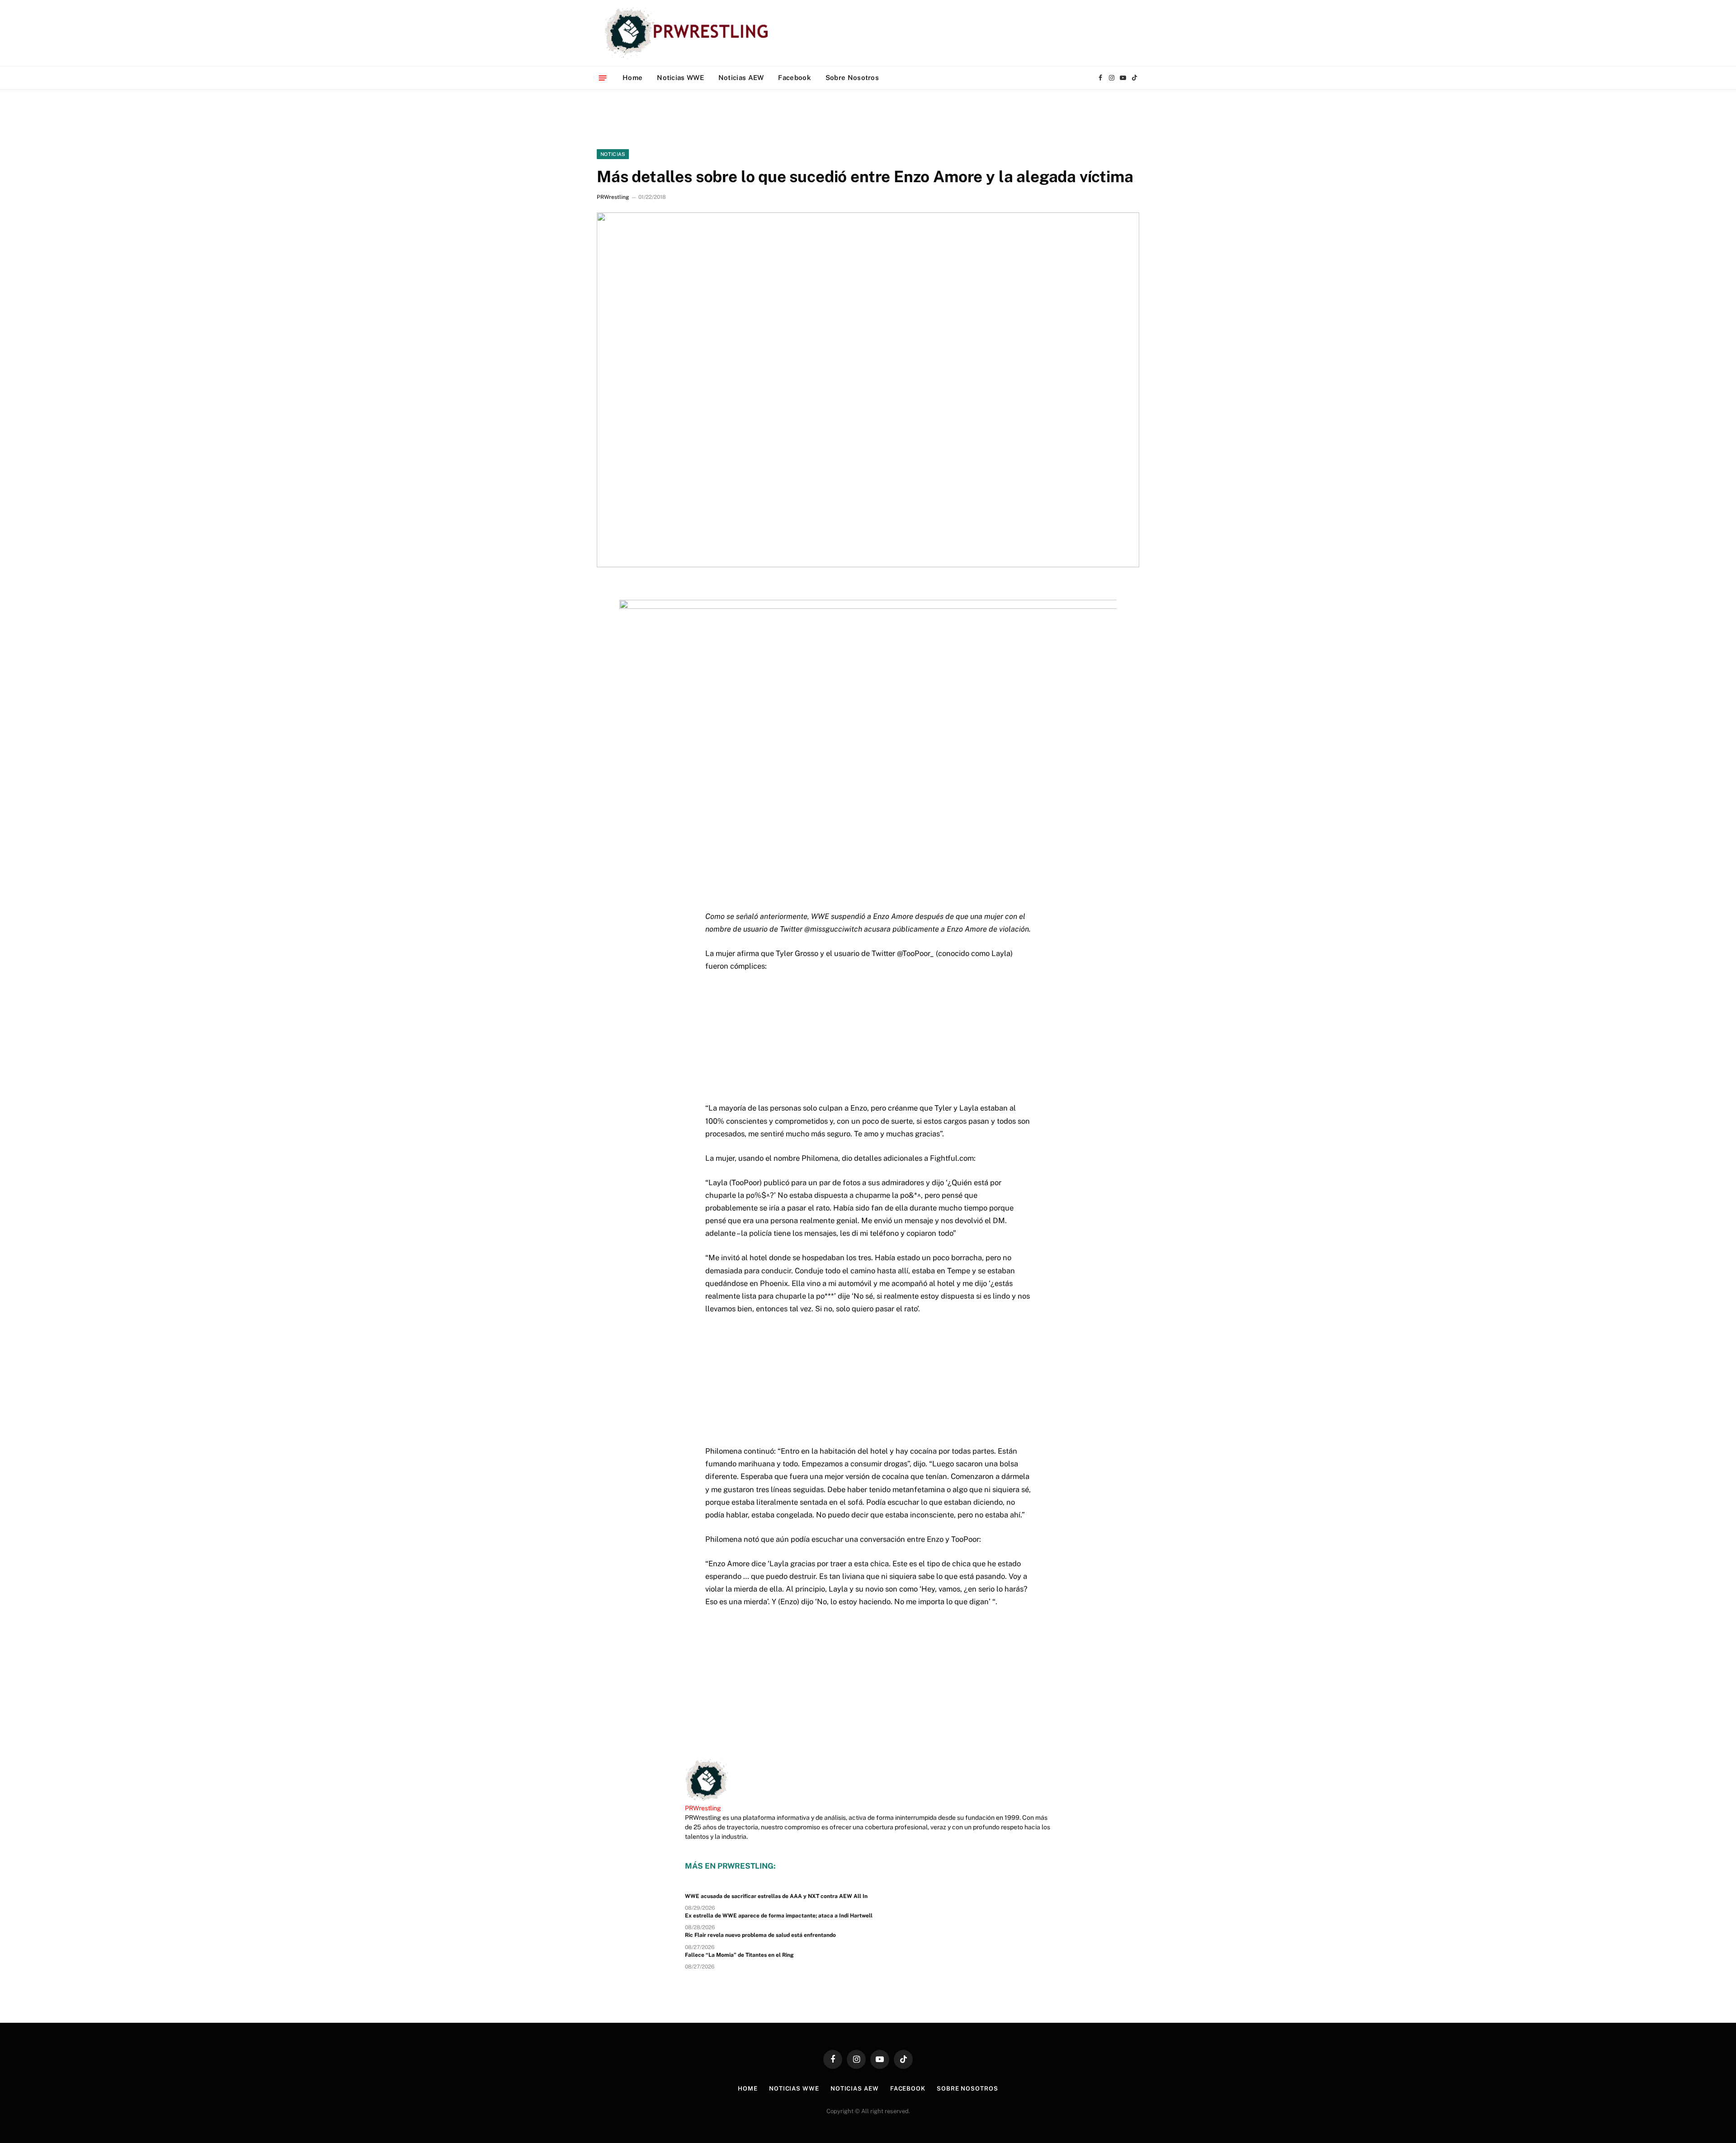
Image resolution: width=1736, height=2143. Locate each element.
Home (632, 78)
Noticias (613, 154)
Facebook (794, 78)
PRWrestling (613, 197)
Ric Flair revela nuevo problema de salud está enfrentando (760, 1935)
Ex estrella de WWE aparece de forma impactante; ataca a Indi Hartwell (779, 1916)
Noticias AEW (741, 78)
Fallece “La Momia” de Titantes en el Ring (739, 1955)
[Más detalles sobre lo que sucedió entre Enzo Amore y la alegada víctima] (868, 390)
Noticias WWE (680, 78)
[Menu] (603, 78)
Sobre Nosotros (852, 78)
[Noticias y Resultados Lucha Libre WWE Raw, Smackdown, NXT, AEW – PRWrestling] (689, 33)
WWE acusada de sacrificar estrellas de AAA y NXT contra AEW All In (776, 1896)
